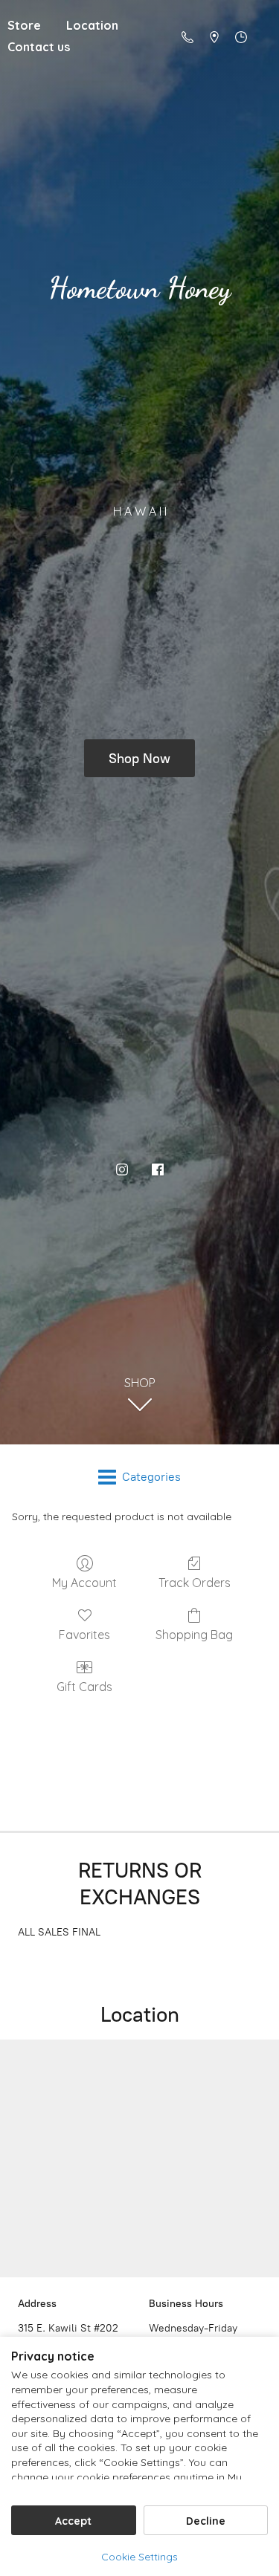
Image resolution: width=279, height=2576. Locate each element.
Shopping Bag (194, 1635)
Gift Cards (84, 1687)
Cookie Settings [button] (139, 2557)
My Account (84, 1583)
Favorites (84, 1635)
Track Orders (195, 1583)
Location (92, 25)
